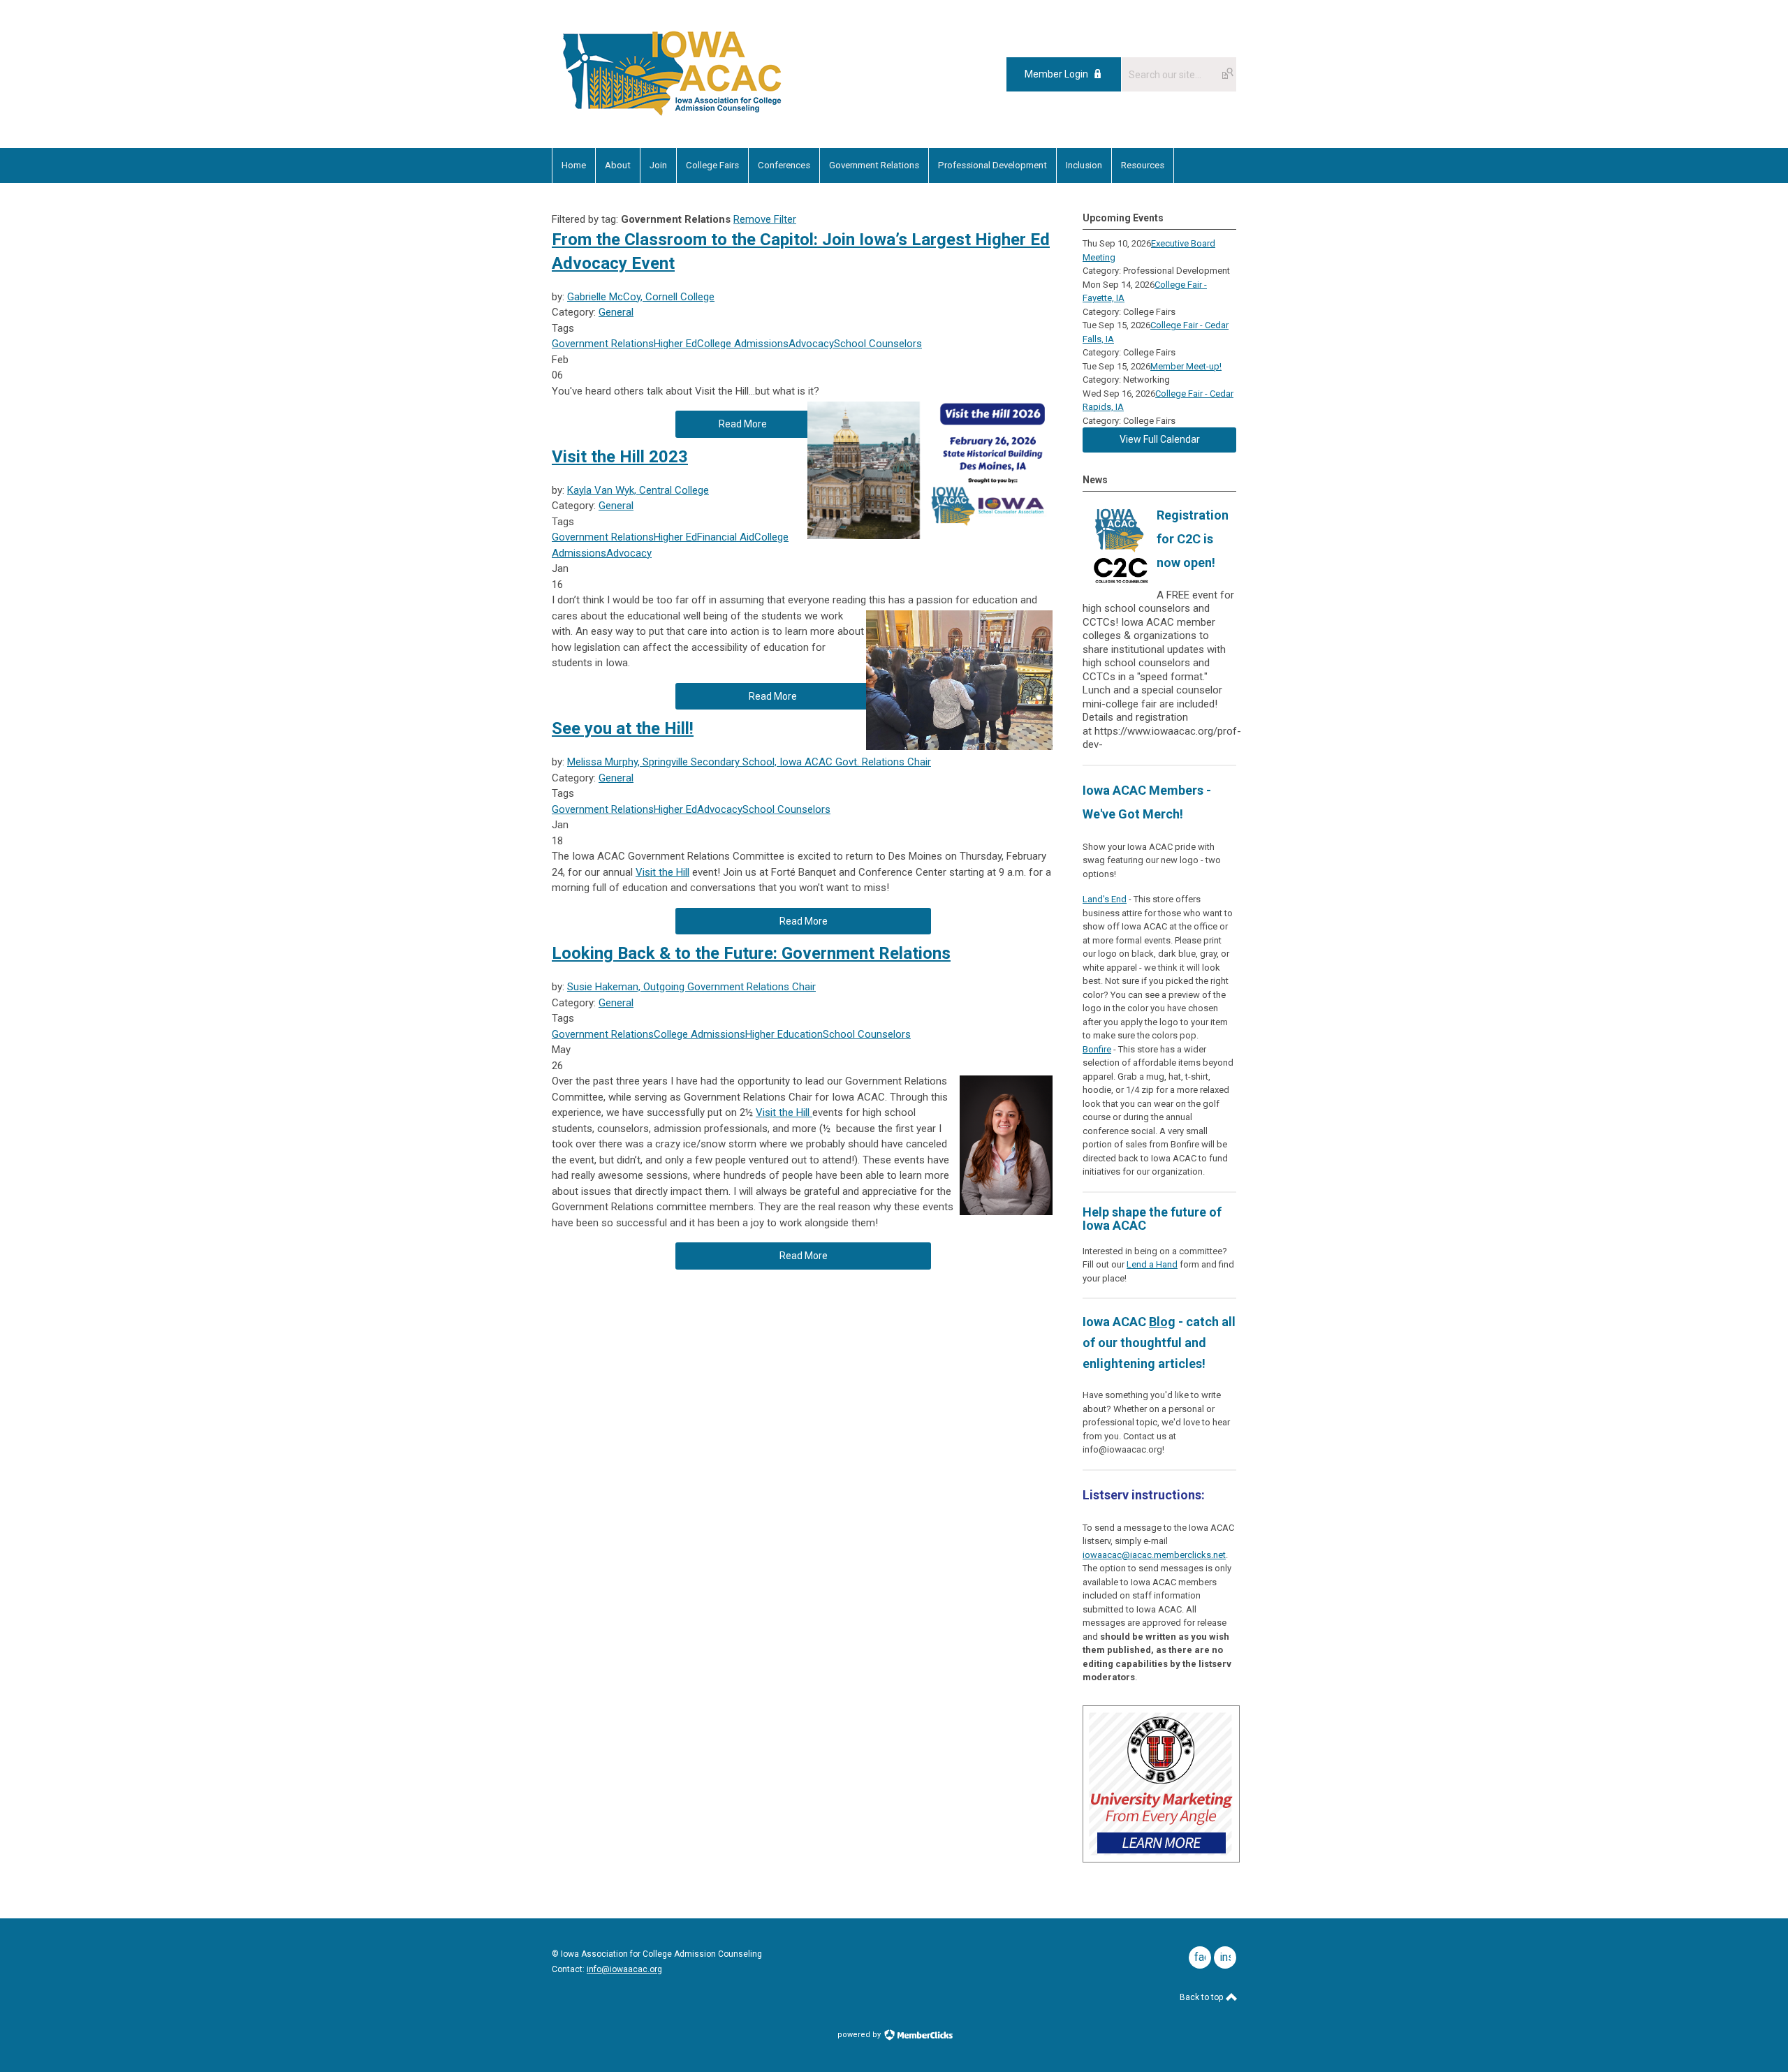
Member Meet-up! (1186, 366)
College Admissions (743, 344)
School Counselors (878, 344)
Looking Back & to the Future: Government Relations (751, 953)
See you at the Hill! (623, 728)
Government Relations (603, 344)
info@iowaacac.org (624, 1969)
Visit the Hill (662, 872)
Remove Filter (765, 219)
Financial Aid (726, 537)
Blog (1162, 1322)
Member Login (1056, 74)
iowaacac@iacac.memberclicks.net (1154, 1555)
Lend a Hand (1152, 1264)
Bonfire (1097, 1049)
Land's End (1105, 899)
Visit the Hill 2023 (620, 457)
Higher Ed (675, 344)
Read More (743, 424)
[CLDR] (672, 117)
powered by (860, 2035)
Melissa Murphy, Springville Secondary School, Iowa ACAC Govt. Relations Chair (749, 762)
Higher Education (784, 1034)
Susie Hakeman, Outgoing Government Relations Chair (691, 987)
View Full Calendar (1160, 439)
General (616, 312)
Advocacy (811, 344)
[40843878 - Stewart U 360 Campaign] (1161, 1859)
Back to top (1202, 1997)
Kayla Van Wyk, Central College (638, 490)
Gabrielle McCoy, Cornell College (641, 297)
